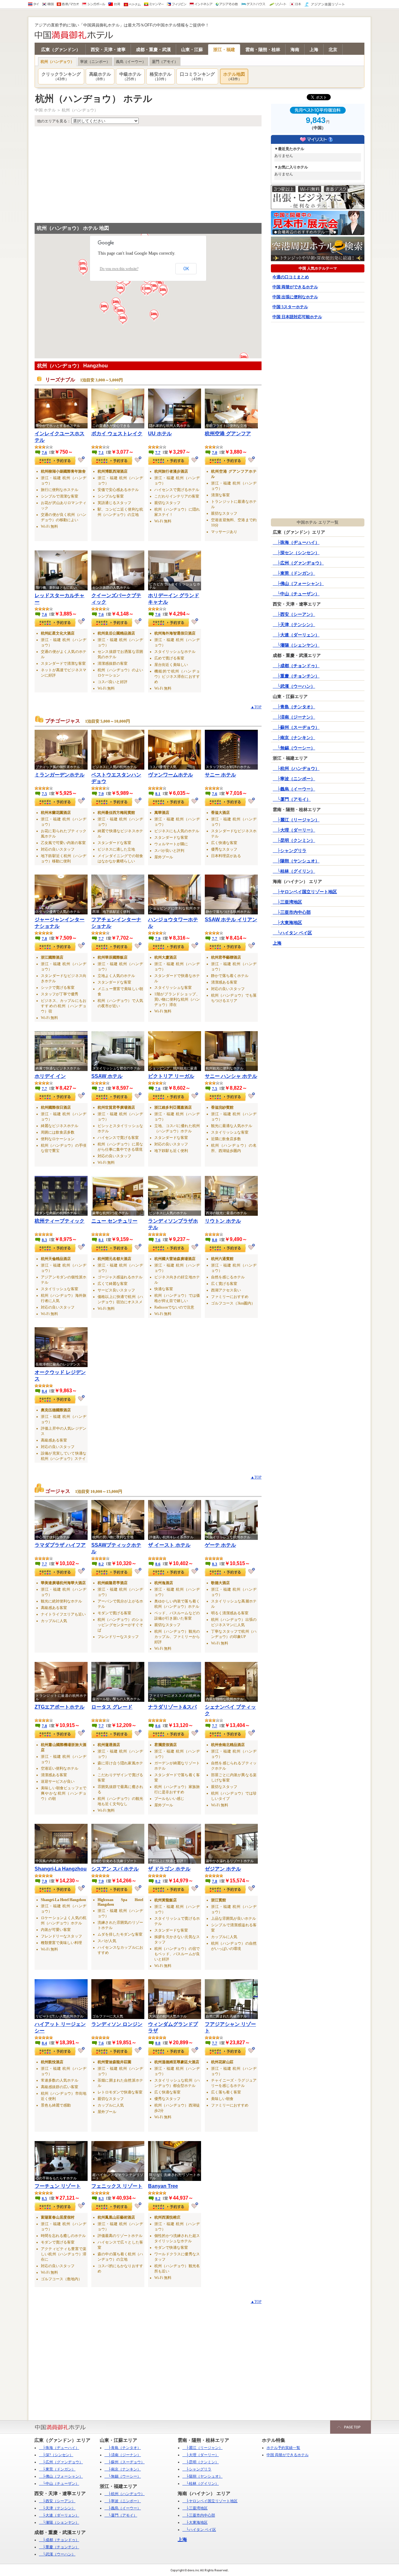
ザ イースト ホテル (169, 1545)
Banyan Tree (163, 2186)
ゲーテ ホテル (220, 1545)
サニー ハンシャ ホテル (231, 1076)
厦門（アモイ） (165, 62)
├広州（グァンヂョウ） (298, 563)
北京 (333, 50)
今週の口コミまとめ (291, 277)
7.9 (101, 794)
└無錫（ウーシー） (294, 748)
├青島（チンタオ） (294, 707)
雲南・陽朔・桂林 (263, 50)
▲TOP (256, 707)
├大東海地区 (287, 923)
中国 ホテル (45, 110)
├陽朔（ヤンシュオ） (296, 861)
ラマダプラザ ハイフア (60, 1545)
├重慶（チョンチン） (296, 676)
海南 (295, 50)
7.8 (44, 939)
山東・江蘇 (192, 50)
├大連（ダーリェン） (296, 635)
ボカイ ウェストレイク (117, 434)
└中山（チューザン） (296, 594)
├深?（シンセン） (56, 2455)
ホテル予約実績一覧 (283, 2448)
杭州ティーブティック (60, 1221)
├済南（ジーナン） (294, 717)
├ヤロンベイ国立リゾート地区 (305, 892)
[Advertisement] (148, 173)
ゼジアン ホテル (223, 1869)
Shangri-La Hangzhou (61, 1869)
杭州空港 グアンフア (228, 434)
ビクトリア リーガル (171, 1076)
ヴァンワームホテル (171, 775)
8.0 (215, 1240)
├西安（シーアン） (294, 614)
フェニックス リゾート (117, 2186)
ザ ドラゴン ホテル (169, 1869)
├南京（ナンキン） (294, 738)
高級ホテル (100, 76)
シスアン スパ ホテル (115, 1869)
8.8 (158, 2043)
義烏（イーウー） (131, 62)
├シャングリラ (290, 851)
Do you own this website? (119, 269)
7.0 (215, 453)
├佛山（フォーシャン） (298, 584)
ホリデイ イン (50, 1076)
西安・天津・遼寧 (108, 50)
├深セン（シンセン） (296, 553)
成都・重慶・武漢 (153, 50)
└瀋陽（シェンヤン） (296, 645)
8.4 (44, 1391)
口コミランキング (197, 76)
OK (186, 269)
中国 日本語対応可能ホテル (297, 317)
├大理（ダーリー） (294, 830)
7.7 (158, 453)
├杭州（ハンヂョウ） (296, 769)
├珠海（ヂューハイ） (296, 543)
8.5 (44, 2199)
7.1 (101, 453)
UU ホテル (160, 434)
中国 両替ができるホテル (295, 287)
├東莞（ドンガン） (294, 573)
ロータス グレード (112, 1707)
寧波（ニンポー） (95, 62)
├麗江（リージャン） (296, 820)
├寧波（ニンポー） (294, 779)
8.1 (158, 794)
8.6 (158, 1564)
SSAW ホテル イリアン (231, 920)
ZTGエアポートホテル (60, 1707)
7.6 (44, 453)
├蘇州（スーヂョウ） (296, 727)
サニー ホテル (220, 775)
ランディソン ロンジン (117, 2024)
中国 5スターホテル (290, 307)
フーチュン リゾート (58, 2186)
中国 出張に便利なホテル (295, 297)
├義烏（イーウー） (294, 789)
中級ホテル (130, 76)
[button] (154, 287)
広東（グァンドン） (61, 50)
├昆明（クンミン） (294, 840)
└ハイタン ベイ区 (292, 933)
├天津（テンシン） (294, 625)
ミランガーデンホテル (60, 775)
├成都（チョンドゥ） (296, 666)
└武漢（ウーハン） (294, 686)
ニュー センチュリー (114, 1221)
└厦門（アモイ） (292, 799)
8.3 (44, 1240)
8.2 (101, 1564)
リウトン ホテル (223, 1221)
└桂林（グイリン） (294, 871)
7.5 (44, 794)
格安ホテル (161, 76)
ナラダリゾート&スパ (172, 1707)
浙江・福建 (224, 50)
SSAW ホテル (107, 1076)
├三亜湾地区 (287, 902)
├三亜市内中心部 (292, 912)
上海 (314, 50)
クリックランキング (61, 76)
